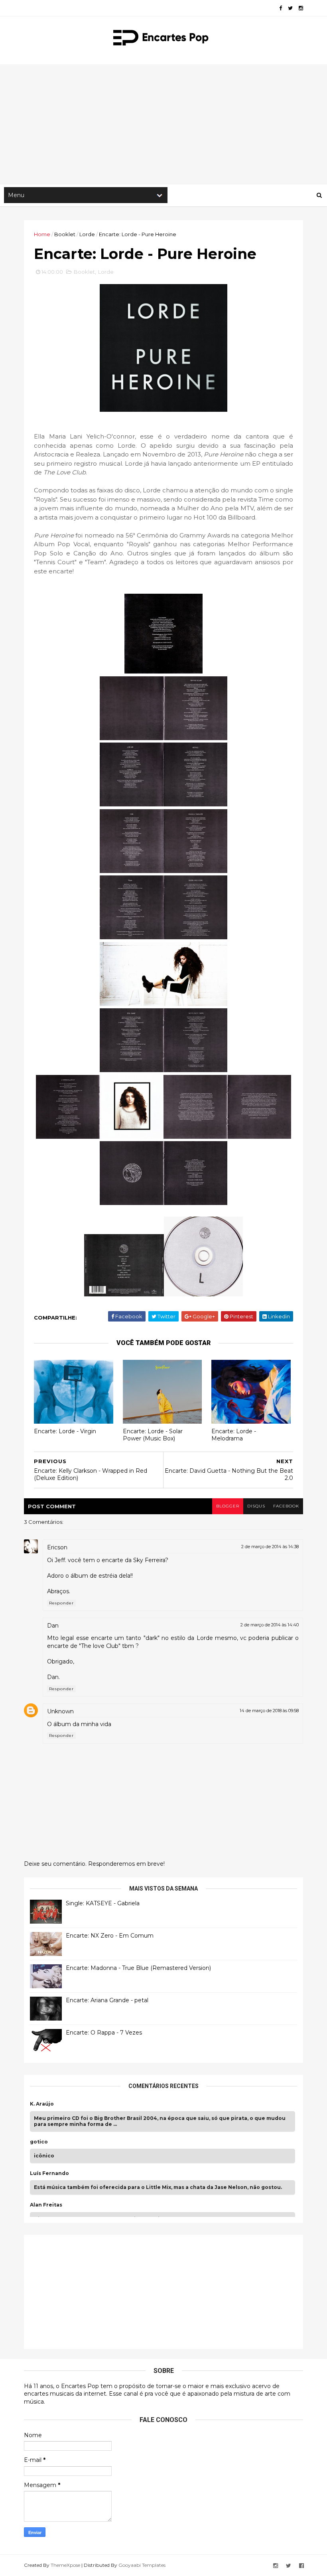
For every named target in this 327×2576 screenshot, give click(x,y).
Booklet (65, 234)
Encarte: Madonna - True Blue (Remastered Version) (138, 1968)
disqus (256, 1506)
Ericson (57, 1547)
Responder (61, 1603)
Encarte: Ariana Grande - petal (107, 2000)
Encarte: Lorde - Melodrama (234, 1435)
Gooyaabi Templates (142, 2565)
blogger (228, 1506)
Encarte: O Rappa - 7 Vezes (104, 2033)
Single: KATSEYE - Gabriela (103, 1903)
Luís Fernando (49, 2173)
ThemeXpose (65, 2565)
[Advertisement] (163, 124)
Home (42, 234)
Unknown (60, 1711)
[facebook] (281, 8)
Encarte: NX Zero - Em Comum (110, 1936)
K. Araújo (42, 2104)
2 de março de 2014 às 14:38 (270, 1547)
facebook (286, 1506)
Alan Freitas (46, 2205)
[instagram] (301, 8)
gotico (39, 2142)
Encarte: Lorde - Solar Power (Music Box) (153, 1435)
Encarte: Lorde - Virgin (65, 1431)
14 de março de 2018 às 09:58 (269, 1711)
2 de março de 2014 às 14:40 (270, 1625)
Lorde (87, 234)
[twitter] (290, 8)
